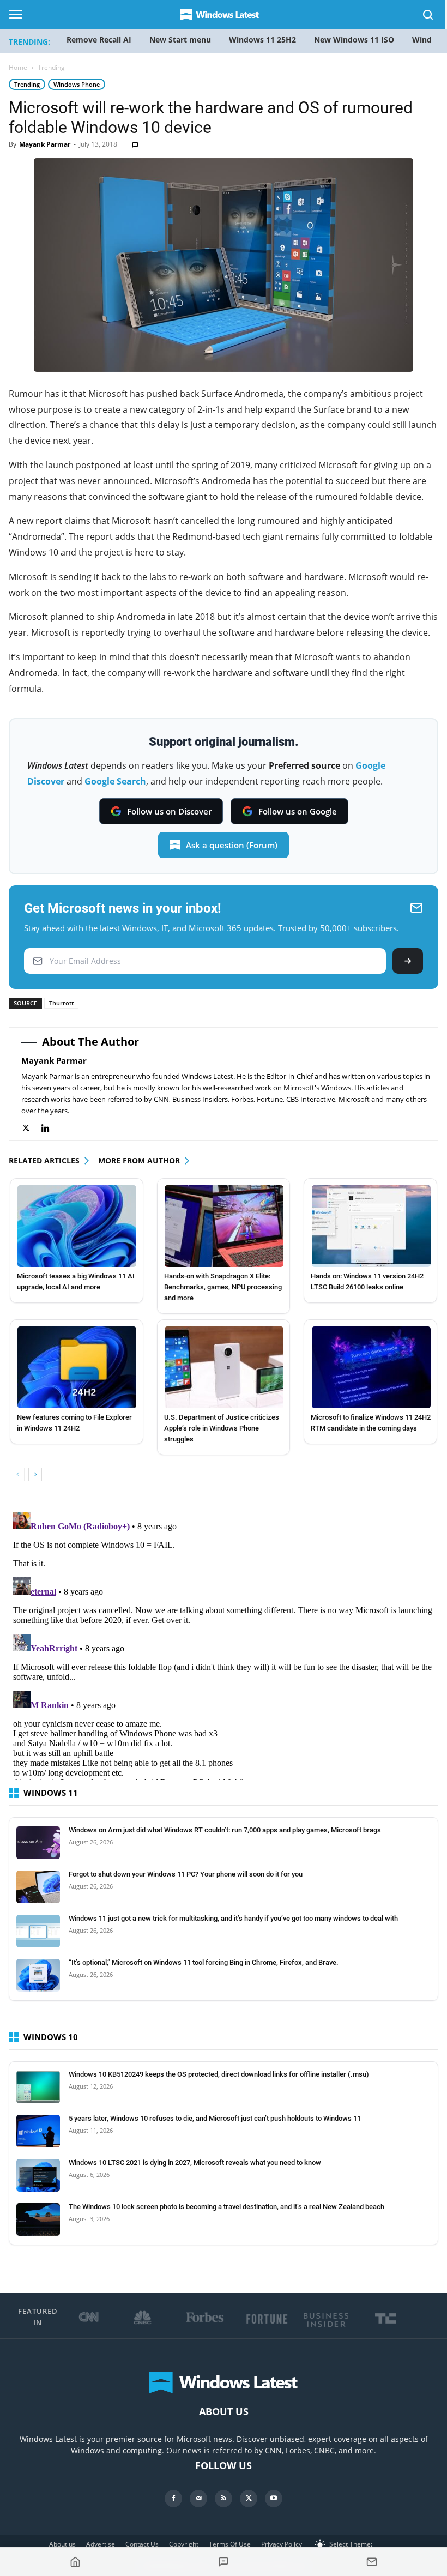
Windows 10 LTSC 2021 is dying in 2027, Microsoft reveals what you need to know (195, 2162)
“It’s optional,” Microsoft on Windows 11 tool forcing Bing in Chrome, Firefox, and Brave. (204, 1962)
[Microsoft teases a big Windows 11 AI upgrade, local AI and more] (77, 1226)
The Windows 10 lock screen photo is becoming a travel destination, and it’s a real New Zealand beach (226, 2207)
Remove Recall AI (99, 40)
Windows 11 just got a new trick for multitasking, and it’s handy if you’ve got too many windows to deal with (233, 1918)
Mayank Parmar (45, 144)
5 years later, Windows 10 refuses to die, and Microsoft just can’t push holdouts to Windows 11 (215, 2118)
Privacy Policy (282, 2544)
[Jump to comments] (224, 2562)
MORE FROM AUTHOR (139, 1160)
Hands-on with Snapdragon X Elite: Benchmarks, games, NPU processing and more (223, 1287)
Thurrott (61, 1003)
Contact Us (142, 2544)
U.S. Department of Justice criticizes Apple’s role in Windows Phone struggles (222, 1428)
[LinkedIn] (51, 1128)
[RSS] (224, 2499)
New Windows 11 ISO (354, 40)
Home (18, 67)
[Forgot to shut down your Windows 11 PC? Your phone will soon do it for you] (38, 1887)
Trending (27, 84)
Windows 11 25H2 (262, 40)
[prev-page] (18, 1474)
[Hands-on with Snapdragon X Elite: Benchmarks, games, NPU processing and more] (224, 1226)
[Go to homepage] (75, 2562)
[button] (428, 17)
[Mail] (198, 2499)
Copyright (184, 2544)
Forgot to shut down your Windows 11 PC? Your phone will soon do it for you (186, 1874)
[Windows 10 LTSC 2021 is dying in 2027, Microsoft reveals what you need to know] (38, 2175)
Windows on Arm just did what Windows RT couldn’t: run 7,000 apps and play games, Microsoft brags (225, 1830)
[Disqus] (224, 1644)
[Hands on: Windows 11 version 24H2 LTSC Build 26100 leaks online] (371, 1226)
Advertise (101, 2544)
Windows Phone (77, 84)
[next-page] (35, 1474)
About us (62, 2544)
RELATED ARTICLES (44, 1160)
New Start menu (180, 40)
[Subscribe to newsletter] (372, 2562)
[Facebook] (173, 2499)
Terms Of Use (230, 2544)
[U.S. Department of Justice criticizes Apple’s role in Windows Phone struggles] (224, 1367)
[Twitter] (31, 1128)
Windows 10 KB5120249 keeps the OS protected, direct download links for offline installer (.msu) (219, 2074)
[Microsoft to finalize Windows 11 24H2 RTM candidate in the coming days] (371, 1367)
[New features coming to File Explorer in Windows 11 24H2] (77, 1367)
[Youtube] (274, 2499)
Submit (408, 961)
